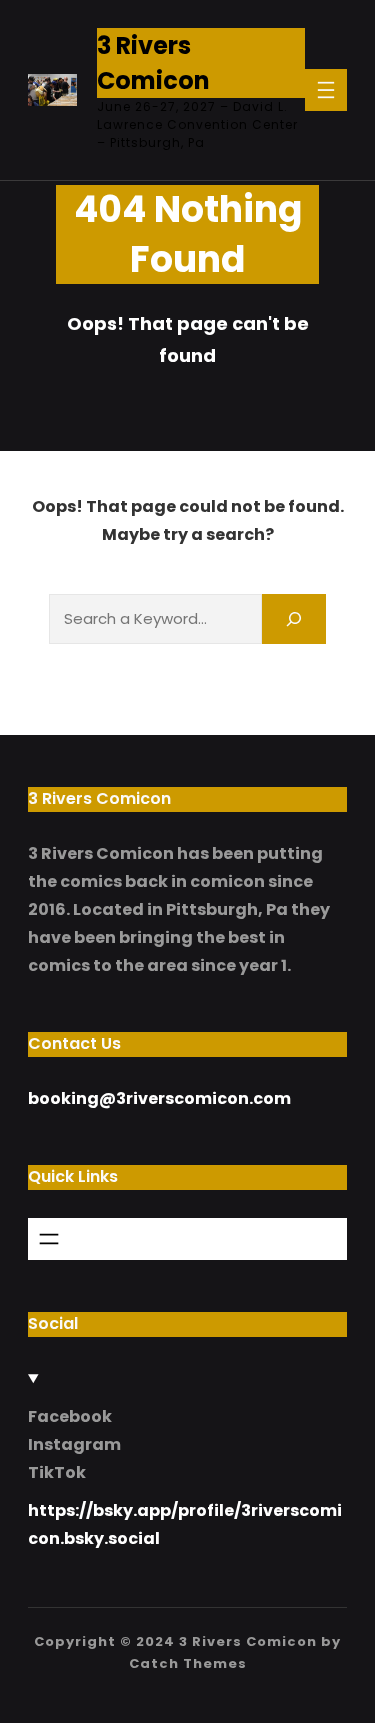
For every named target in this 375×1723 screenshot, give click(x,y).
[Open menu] (326, 90)
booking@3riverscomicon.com (159, 1098)
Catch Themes (188, 1663)
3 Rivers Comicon (248, 1641)
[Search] (294, 618)
